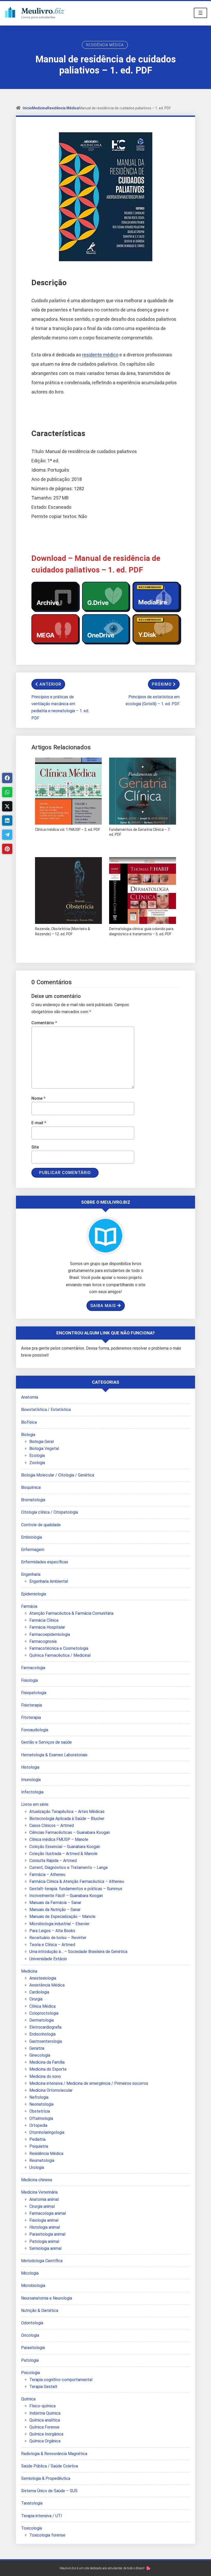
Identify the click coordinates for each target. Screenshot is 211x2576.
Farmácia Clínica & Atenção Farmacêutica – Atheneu (77, 1881)
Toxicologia (32, 2528)
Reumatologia (42, 2160)
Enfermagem (33, 1550)
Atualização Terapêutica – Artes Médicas (67, 1812)
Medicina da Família (47, 2062)
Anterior (50, 684)
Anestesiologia (43, 1978)
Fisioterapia (32, 1705)
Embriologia (32, 1537)
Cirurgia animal (42, 2206)
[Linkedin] (7, 821)
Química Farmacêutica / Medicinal (60, 1655)
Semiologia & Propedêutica (46, 2478)
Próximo (162, 684)
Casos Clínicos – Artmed (52, 1826)
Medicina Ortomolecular (51, 2090)
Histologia (30, 1767)
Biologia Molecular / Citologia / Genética (58, 1475)
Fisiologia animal (44, 2220)
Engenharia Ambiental (49, 1581)
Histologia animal (45, 2227)
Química (28, 2399)
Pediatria (37, 2139)
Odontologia (32, 2323)
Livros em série (35, 1804)
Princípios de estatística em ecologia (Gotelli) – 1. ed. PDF (153, 700)
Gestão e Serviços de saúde (46, 1742)
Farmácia (29, 1606)
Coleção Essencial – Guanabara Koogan (65, 1847)
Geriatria (37, 2048)
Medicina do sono (45, 2076)
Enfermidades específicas (45, 1562)
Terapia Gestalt (43, 2387)
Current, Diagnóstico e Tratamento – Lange (69, 1868)
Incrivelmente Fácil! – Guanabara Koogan (66, 1896)
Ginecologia (40, 2055)
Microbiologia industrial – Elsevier (59, 1924)
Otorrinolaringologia (47, 2132)
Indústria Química (45, 2413)
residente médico (100, 355)
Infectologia (32, 1792)
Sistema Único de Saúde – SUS (49, 2491)
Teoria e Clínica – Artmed (52, 1945)
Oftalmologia (41, 2118)
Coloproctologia (44, 2013)
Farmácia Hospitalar (47, 1627)
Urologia (37, 2167)
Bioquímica (31, 1487)
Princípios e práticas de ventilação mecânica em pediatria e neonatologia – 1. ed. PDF (60, 707)
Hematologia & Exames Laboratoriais (54, 1755)
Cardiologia (39, 1992)
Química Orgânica (45, 2441)
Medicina (39, 108)
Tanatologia (32, 2503)
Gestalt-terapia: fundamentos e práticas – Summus (76, 1889)
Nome (38, 1098)
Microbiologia (33, 2286)
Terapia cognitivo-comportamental (61, 2380)
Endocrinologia (42, 2034)
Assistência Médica (47, 1985)
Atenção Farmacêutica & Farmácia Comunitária (71, 1613)
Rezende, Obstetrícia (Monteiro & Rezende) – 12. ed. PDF (63, 931)
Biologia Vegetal (44, 1449)
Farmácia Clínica (44, 1620)
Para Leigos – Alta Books (52, 1931)
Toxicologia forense (47, 2535)
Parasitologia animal (47, 2234)
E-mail (39, 1123)
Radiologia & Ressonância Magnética (54, 2454)
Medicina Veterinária (39, 2192)
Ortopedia (38, 2125)
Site (35, 1147)
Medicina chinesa (37, 2180)
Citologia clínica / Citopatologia (50, 1512)
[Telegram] (7, 835)
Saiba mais (103, 1306)
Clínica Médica (42, 2006)
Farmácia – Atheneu (47, 1874)
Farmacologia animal (48, 2213)
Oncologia (30, 2335)
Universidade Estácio (48, 1959)
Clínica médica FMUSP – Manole (59, 1839)
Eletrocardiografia (45, 2027)
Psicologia (30, 2373)
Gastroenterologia (46, 2041)
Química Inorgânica (46, 2434)
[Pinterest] (7, 849)
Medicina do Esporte (48, 2069)
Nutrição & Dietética (40, 2311)
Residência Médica (105, 45)
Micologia (30, 2273)
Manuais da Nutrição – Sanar (55, 1910)
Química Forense (44, 2427)
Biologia (28, 1435)
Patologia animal (44, 2241)
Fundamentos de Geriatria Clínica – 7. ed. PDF (140, 832)
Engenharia (31, 1574)
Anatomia (30, 1397)
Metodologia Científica (42, 2261)
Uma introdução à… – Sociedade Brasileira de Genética (78, 1952)
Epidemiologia (34, 1594)
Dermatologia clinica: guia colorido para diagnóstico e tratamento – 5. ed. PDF (141, 931)
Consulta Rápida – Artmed (53, 1861)
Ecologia (37, 1455)
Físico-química (42, 2406)
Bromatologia (33, 1500)
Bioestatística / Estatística (46, 1410)
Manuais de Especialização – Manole (62, 1917)
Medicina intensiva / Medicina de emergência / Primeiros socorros (89, 2083)
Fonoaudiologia (35, 1730)
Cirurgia (36, 1999)
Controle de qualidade (41, 1525)
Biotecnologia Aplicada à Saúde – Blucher (67, 1819)
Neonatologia (41, 2104)
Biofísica (29, 1422)
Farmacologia (33, 1668)
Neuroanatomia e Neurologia (47, 2298)
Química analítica (45, 2420)
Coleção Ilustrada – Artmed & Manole (63, 1854)
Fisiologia (29, 1680)
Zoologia (37, 1463)
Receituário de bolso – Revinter (58, 1938)
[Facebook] (7, 778)
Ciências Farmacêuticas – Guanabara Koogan (70, 1832)
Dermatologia (42, 2020)
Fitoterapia (31, 1717)
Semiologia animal (45, 2248)
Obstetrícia (40, 2111)
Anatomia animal (44, 2199)
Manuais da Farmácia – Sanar (55, 1903)
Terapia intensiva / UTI (42, 2516)
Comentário (44, 1023)
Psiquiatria (39, 2146)
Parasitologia (33, 2348)
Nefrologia (39, 2097)
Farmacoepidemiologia (50, 1634)
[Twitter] (7, 806)
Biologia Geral (42, 1442)
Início (27, 108)
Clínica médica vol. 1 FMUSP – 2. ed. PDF (68, 830)
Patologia (30, 2360)
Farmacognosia (43, 1641)
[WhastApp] (7, 792)
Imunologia (31, 1780)
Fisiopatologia (34, 1693)
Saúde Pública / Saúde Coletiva (50, 2466)
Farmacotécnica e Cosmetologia (59, 1648)
